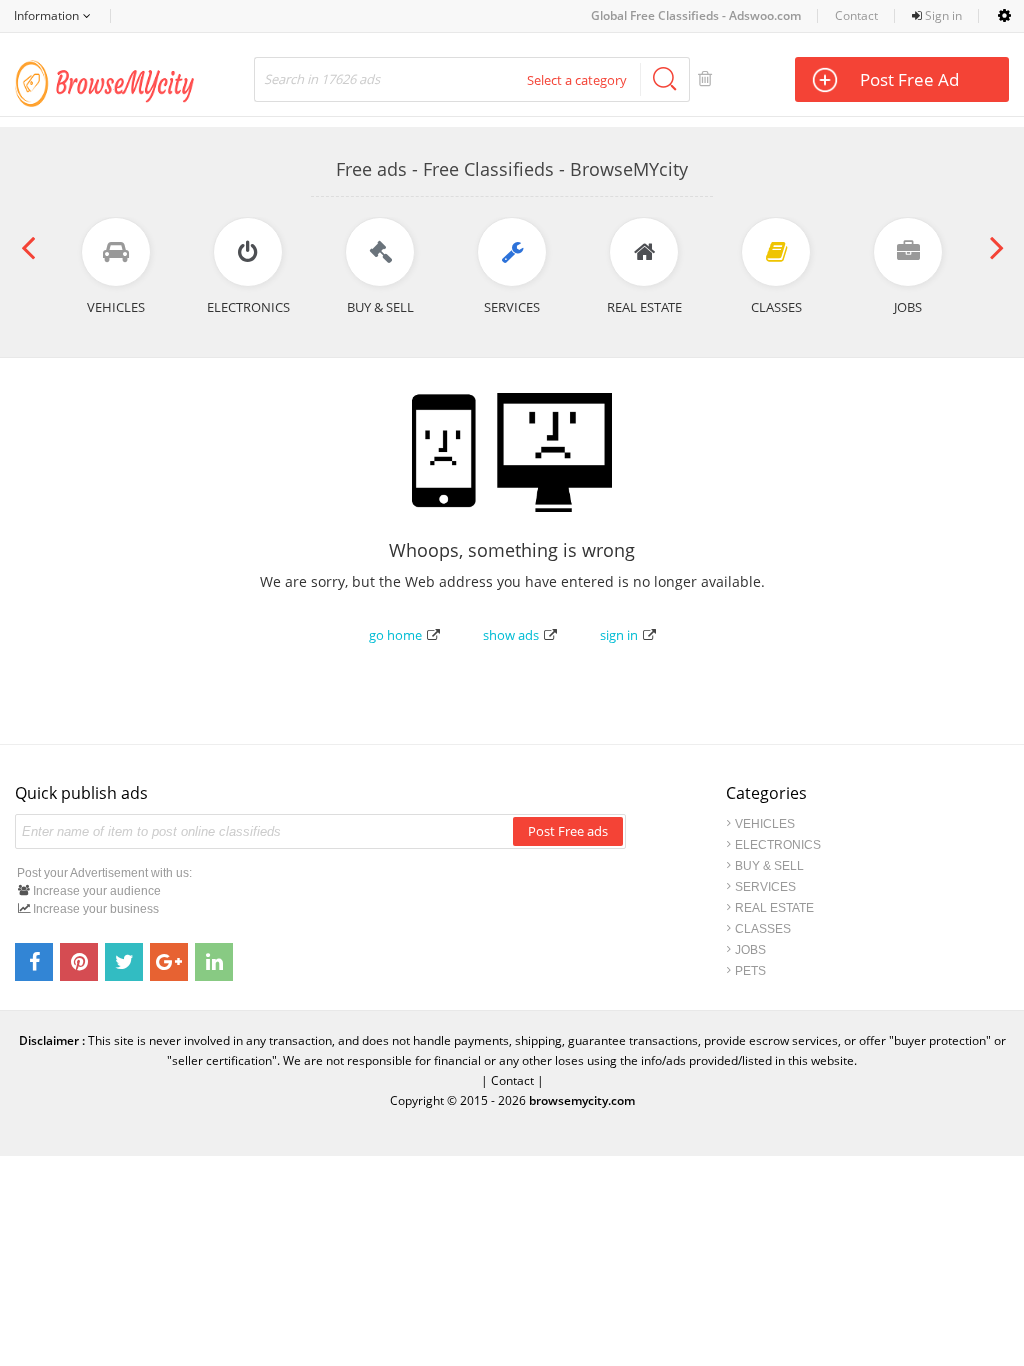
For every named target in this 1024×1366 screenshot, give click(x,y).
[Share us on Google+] (169, 962)
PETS (750, 971)
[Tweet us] (124, 962)
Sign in (942, 15)
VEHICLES (765, 824)
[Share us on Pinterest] (79, 962)
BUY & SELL (769, 866)
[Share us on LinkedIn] (214, 962)
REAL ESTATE (774, 908)
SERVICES (765, 887)
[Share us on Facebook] (34, 962)
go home (395, 635)
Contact (856, 15)
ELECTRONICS (778, 845)
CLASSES (763, 929)
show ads (511, 635)
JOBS (750, 950)
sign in (619, 635)
